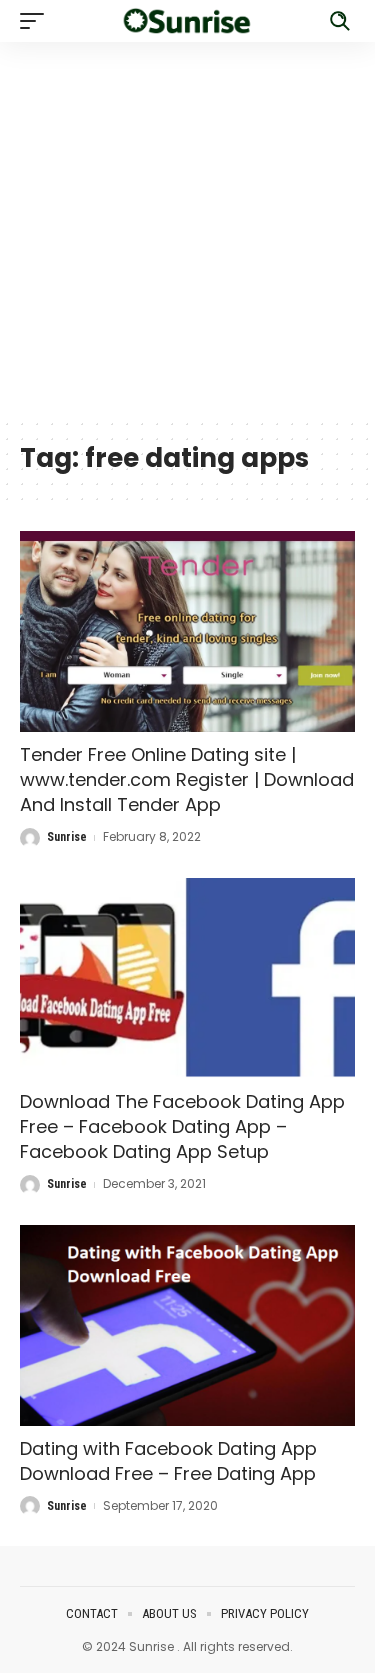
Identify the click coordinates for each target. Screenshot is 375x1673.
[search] (340, 21)
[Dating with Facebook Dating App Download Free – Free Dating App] (187, 1325)
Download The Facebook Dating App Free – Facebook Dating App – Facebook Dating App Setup (182, 1126)
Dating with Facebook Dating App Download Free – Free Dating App (168, 1461)
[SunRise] (188, 21)
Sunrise (67, 837)
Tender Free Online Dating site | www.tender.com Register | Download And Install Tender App (187, 779)
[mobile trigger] (37, 21)
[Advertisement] (187, 229)
